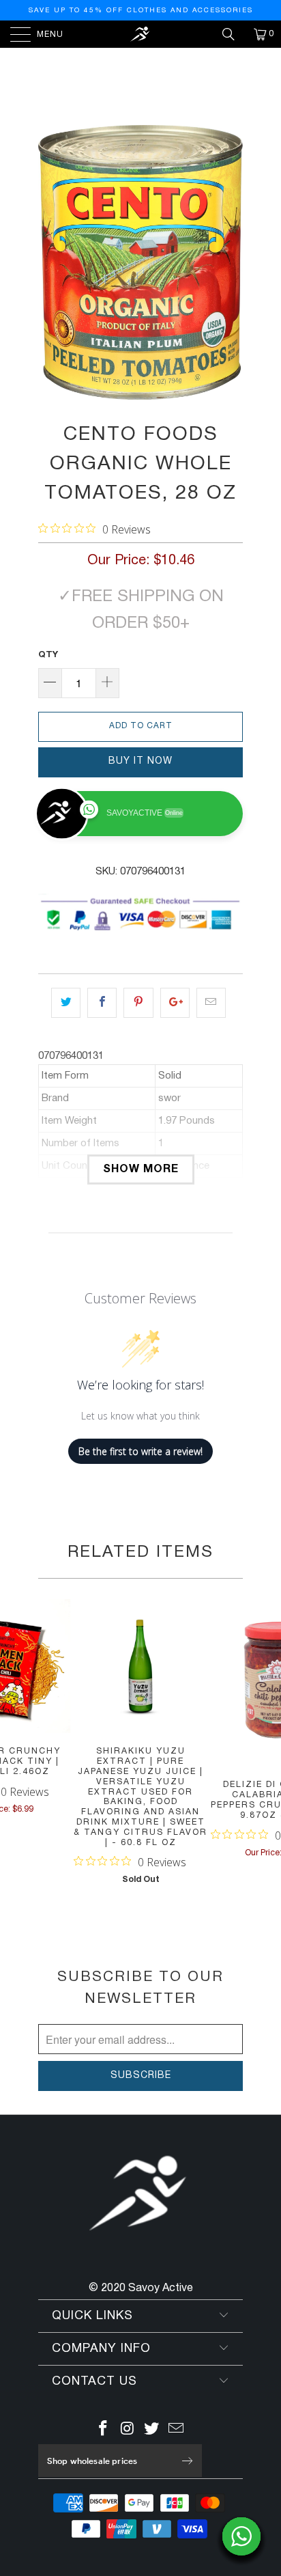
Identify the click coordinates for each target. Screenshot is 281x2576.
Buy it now (140, 761)
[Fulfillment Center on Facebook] (104, 2431)
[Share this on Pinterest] (138, 1003)
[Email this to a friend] (211, 1003)
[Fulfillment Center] (140, 34)
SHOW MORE (141, 1169)
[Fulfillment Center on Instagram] (128, 2431)
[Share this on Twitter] (66, 1003)
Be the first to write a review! (140, 1451)
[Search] (233, 34)
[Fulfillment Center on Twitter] (152, 2431)
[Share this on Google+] (175, 1003)
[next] (230, 262)
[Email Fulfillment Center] (177, 2431)
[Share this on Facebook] (102, 1003)
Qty (48, 655)
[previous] (51, 262)
